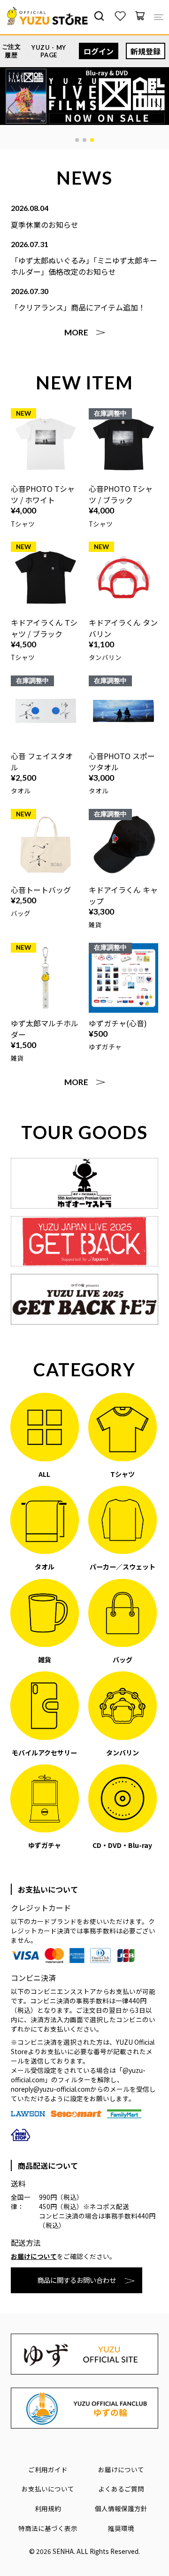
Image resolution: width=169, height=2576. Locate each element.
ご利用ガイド (48, 2469)
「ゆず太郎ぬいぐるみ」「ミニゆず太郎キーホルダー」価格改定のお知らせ (84, 266)
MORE (76, 332)
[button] (77, 140)
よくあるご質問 (121, 2489)
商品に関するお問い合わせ (77, 2280)
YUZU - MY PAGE (49, 51)
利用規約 (48, 2508)
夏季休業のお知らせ (45, 225)
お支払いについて (48, 2489)
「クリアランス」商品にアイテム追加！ (78, 307)
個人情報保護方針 (121, 2508)
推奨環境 (121, 2528)
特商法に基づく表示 (48, 2528)
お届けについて (34, 2256)
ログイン (99, 51)
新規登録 (146, 51)
